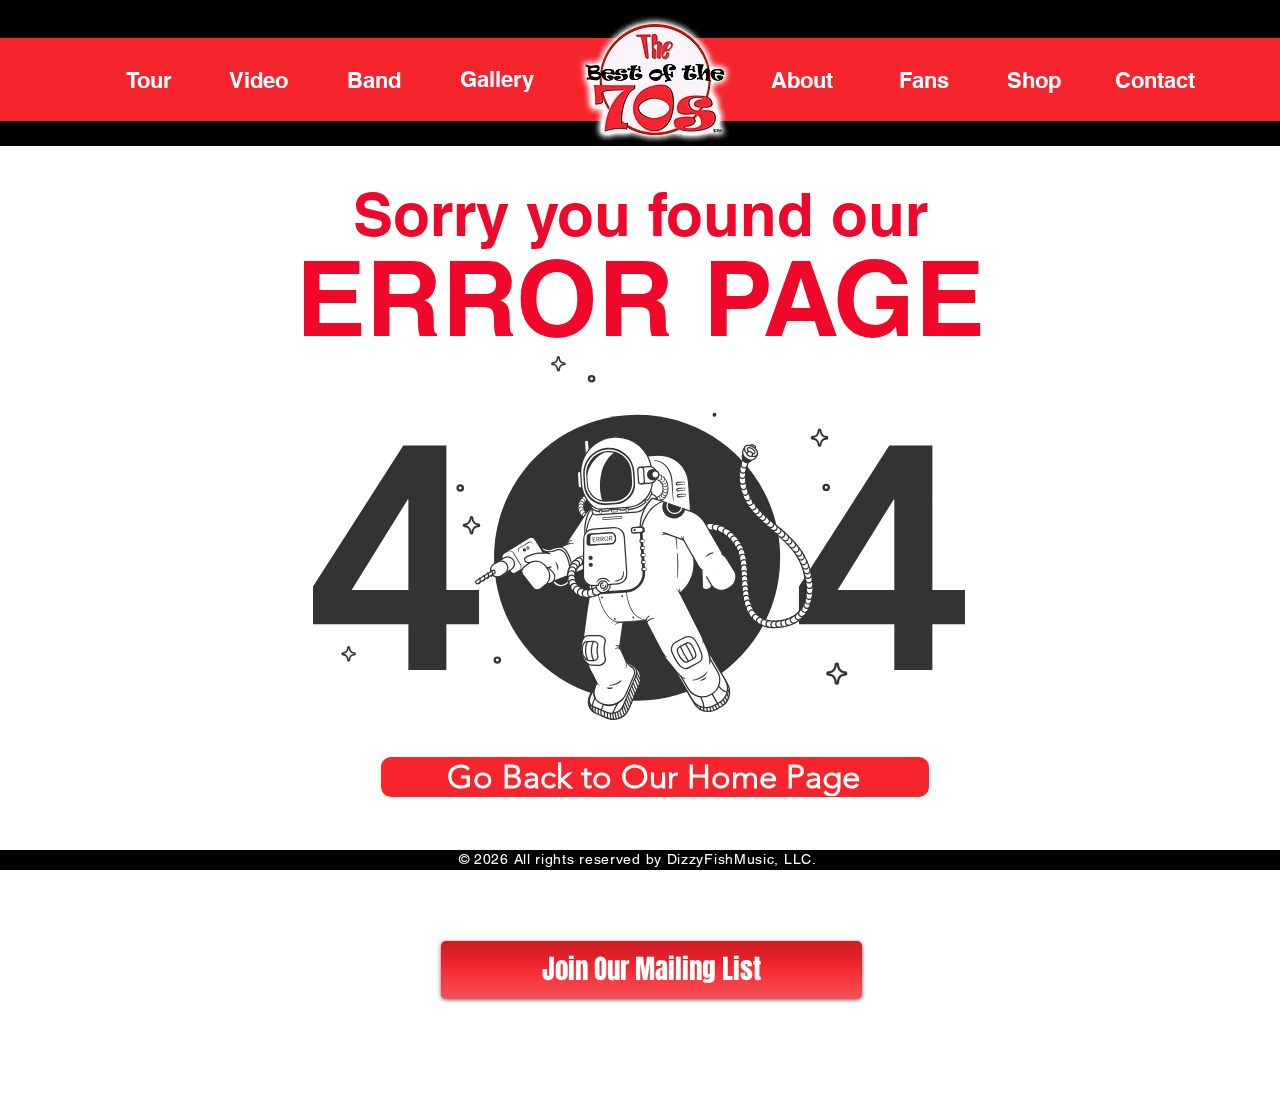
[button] (651, 970)
